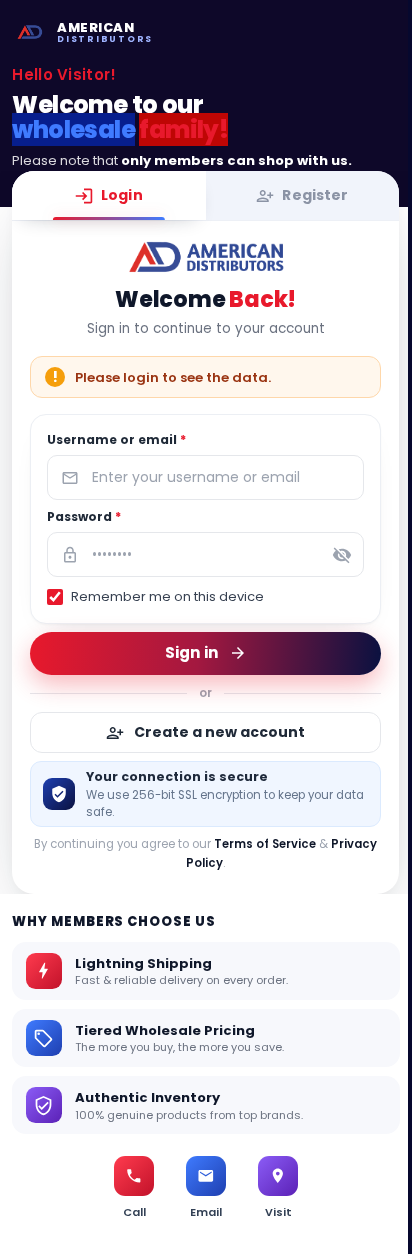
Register (316, 195)
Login (122, 195)
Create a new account (220, 732)
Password (84, 516)
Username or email (116, 439)
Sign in (192, 652)
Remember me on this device (167, 596)
